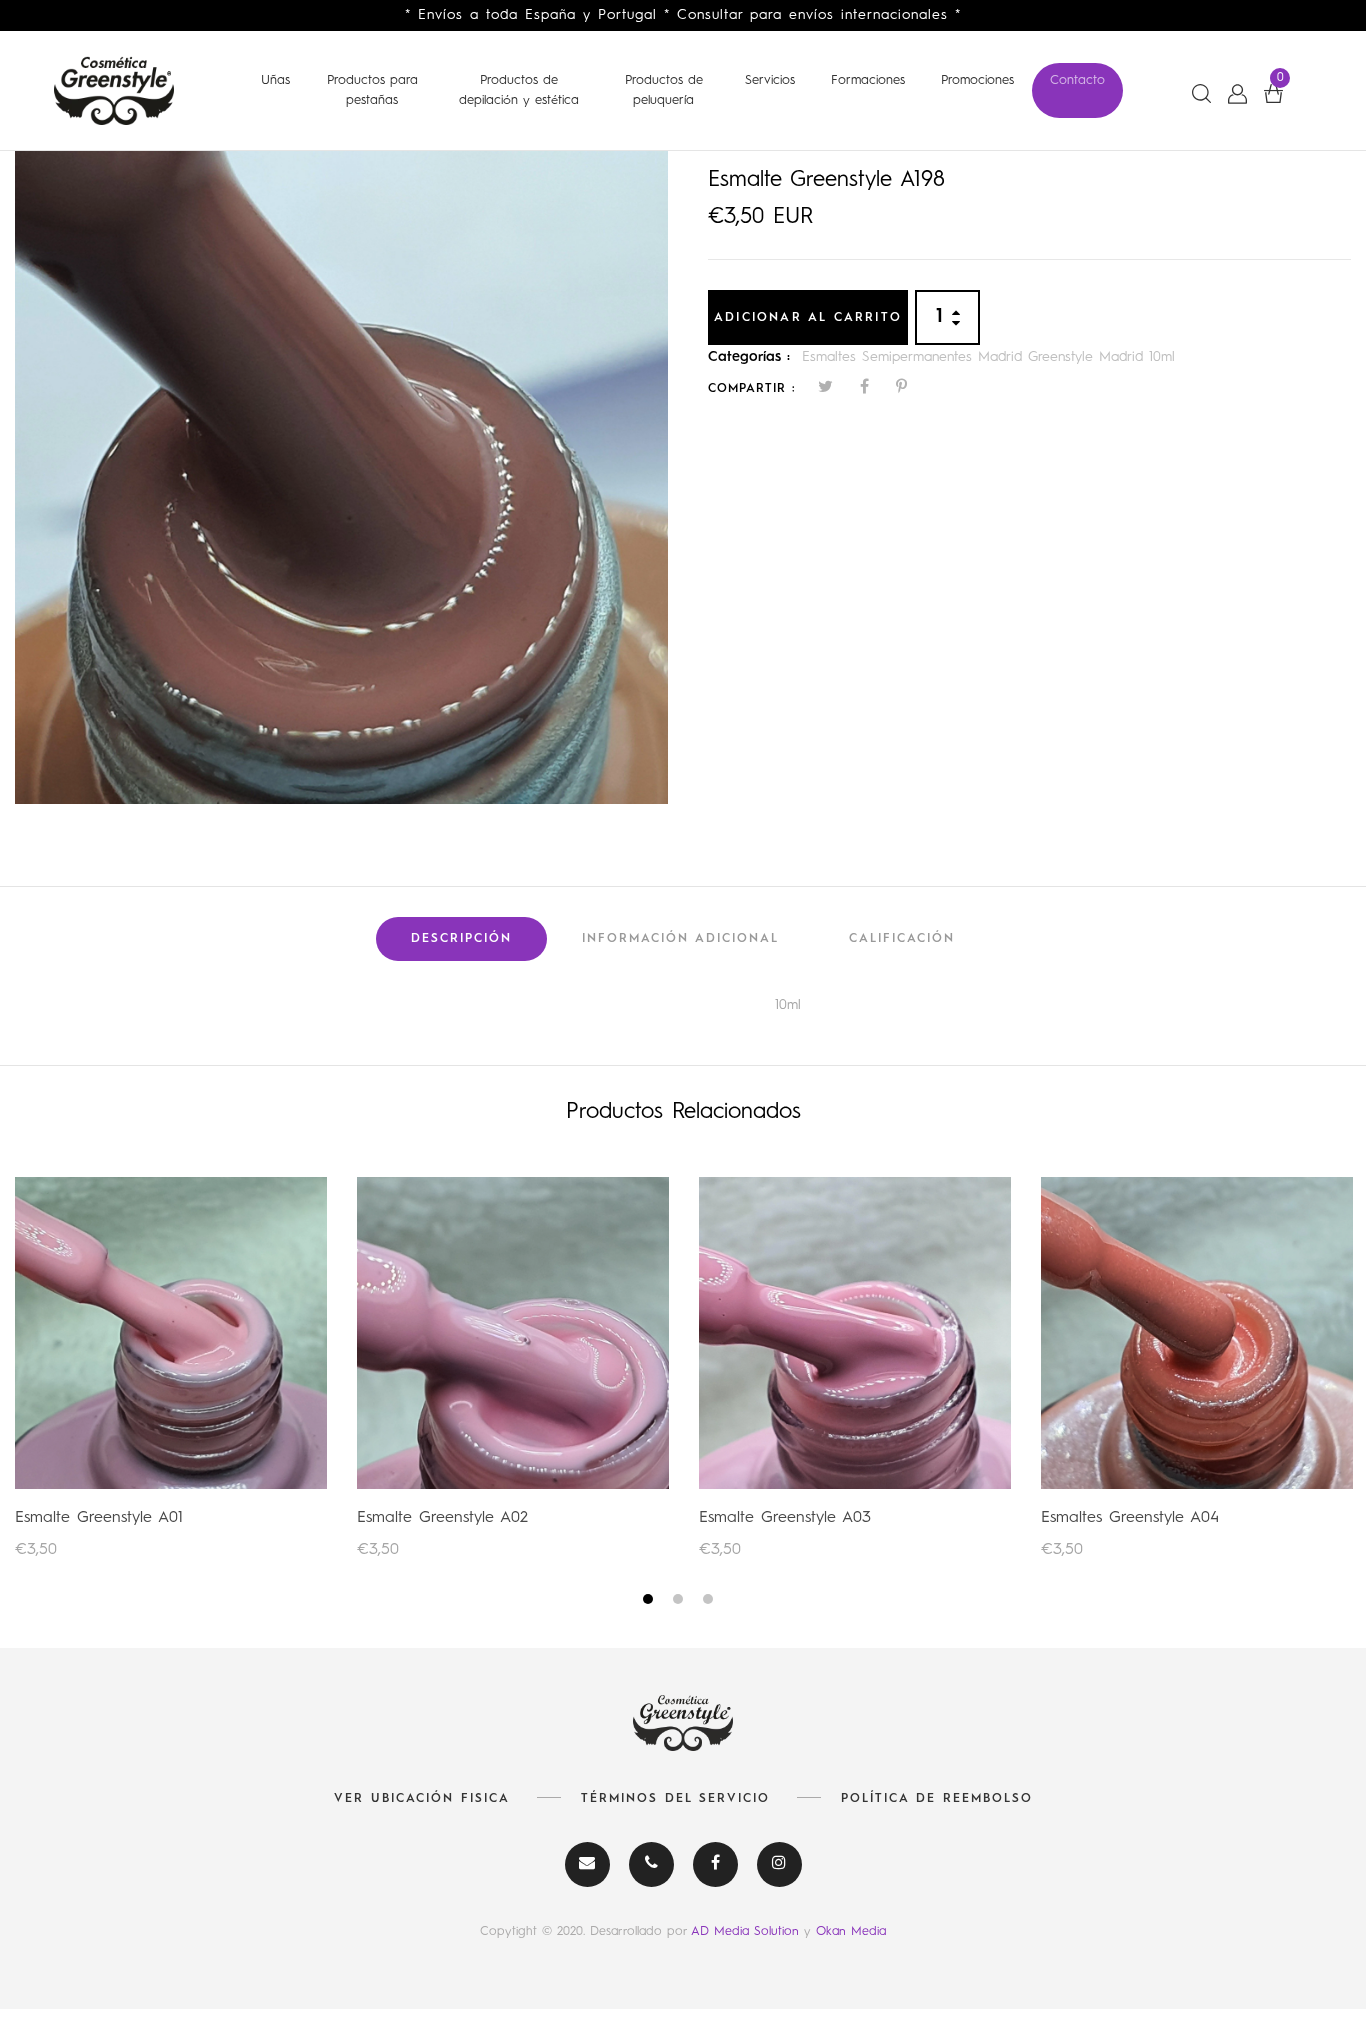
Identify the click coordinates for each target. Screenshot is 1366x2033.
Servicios (770, 80)
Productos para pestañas (372, 90)
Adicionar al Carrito (808, 318)
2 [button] (680, 1602)
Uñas (275, 80)
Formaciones (868, 80)
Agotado (171, 1332)
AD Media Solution (747, 1931)
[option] (341, 477)
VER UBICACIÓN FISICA (422, 1799)
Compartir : (752, 389)
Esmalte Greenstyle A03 (785, 1518)
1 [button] (650, 1602)
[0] (1273, 93)
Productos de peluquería (664, 90)
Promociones (977, 80)
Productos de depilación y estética (519, 90)
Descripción (461, 939)
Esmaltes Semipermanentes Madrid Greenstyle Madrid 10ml (988, 357)
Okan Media (851, 1931)
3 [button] (710, 1602)
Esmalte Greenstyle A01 (99, 1518)
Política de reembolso (937, 1799)
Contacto (1077, 80)
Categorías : (749, 357)
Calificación (902, 939)
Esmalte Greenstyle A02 (442, 1518)
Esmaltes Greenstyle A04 (1130, 1518)
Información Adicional (680, 939)
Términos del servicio (675, 1799)
